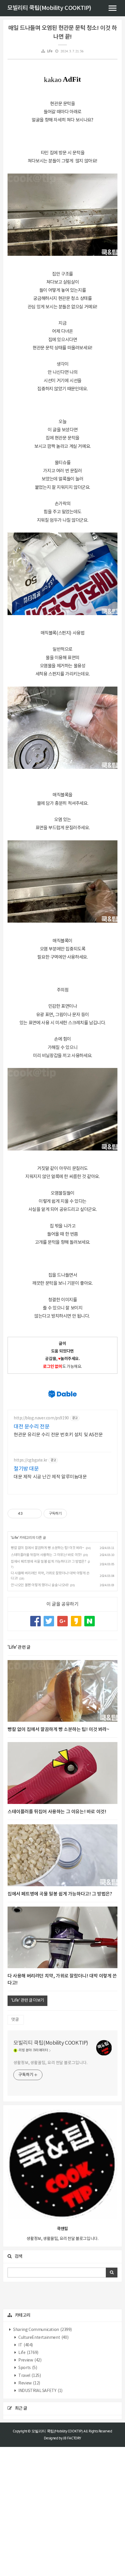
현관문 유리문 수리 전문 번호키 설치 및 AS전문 (58, 1435)
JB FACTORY (72, 2438)
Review (29, 2383)
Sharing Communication (42, 2330)
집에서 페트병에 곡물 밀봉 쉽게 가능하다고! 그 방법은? (49, 1562)
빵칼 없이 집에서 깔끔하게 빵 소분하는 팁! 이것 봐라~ (48, 1548)
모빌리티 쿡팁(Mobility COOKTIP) (49, 8)
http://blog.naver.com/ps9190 (41, 1418)
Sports (27, 2368)
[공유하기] (28, 1514)
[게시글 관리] (35, 1514)
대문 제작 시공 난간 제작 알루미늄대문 (50, 1477)
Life (50, 51)
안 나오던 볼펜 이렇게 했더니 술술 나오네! (40, 1585)
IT (25, 2345)
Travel (29, 2376)
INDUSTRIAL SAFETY (40, 2391)
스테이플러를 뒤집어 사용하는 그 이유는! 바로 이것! (46, 1555)
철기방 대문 (26, 1469)
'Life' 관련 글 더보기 (27, 2000)
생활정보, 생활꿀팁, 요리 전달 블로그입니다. (50, 2063)
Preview (30, 2360)
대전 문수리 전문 (32, 1427)
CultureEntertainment (43, 2338)
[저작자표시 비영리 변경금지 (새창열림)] (75, 1514)
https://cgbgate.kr (31, 1460)
